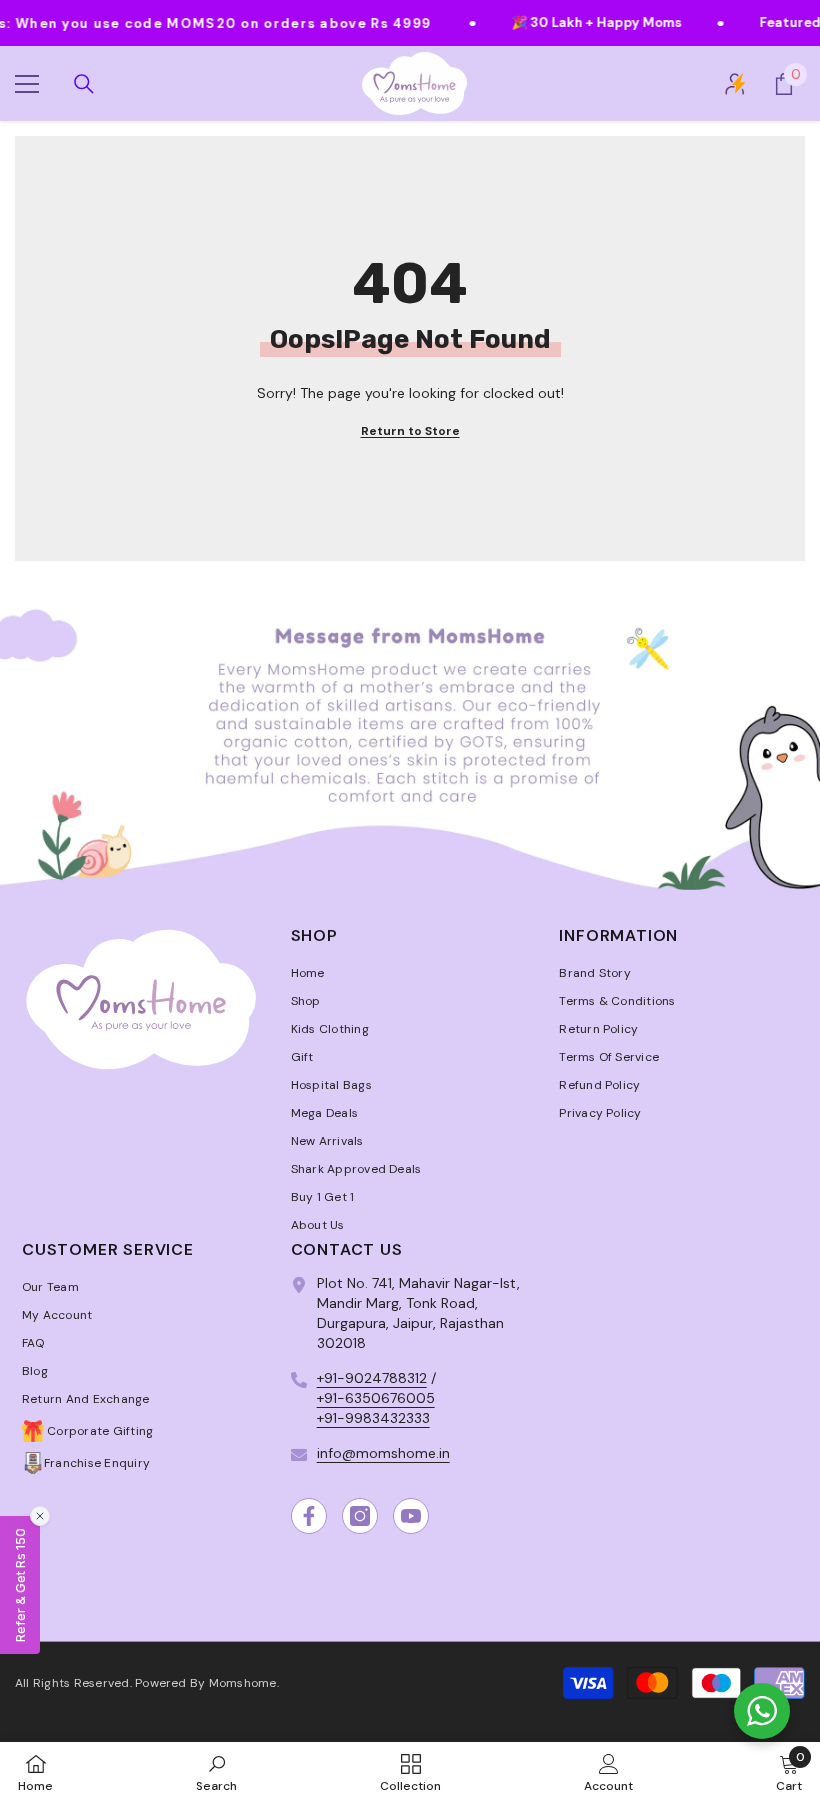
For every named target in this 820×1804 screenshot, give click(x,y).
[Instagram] (360, 1516)
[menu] (27, 84)
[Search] (84, 84)
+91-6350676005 (376, 1398)
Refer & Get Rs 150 (20, 1585)
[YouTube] (411, 1516)
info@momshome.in (383, 1453)
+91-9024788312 (372, 1378)
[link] (410, 733)
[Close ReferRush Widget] (40, 1516)
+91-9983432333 (373, 1418)
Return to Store (410, 431)
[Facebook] (309, 1516)
